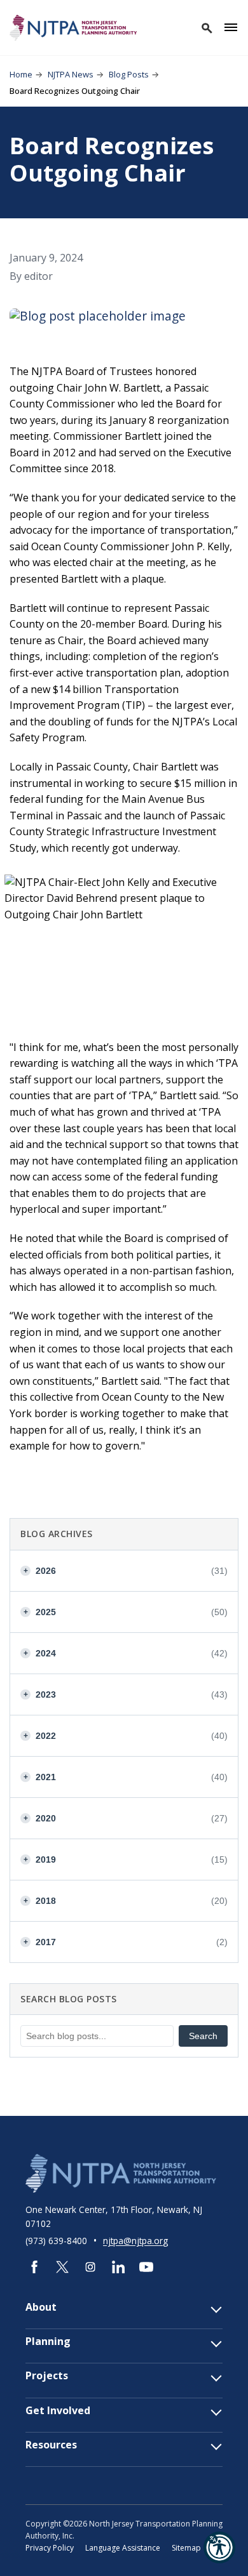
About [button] (41, 2307)
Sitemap (186, 2548)
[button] (219, 2547)
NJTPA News (71, 74)
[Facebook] (34, 2267)
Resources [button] (51, 2445)
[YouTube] (146, 2267)
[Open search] (206, 27)
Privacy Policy (50, 2548)
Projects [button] (47, 2376)
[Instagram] (90, 2267)
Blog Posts (129, 74)
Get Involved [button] (58, 2411)
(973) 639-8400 (58, 2241)
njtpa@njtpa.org (135, 2241)
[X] (62, 2267)
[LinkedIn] (118, 2267)
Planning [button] (48, 2342)
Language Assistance (123, 2548)
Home (21, 74)
